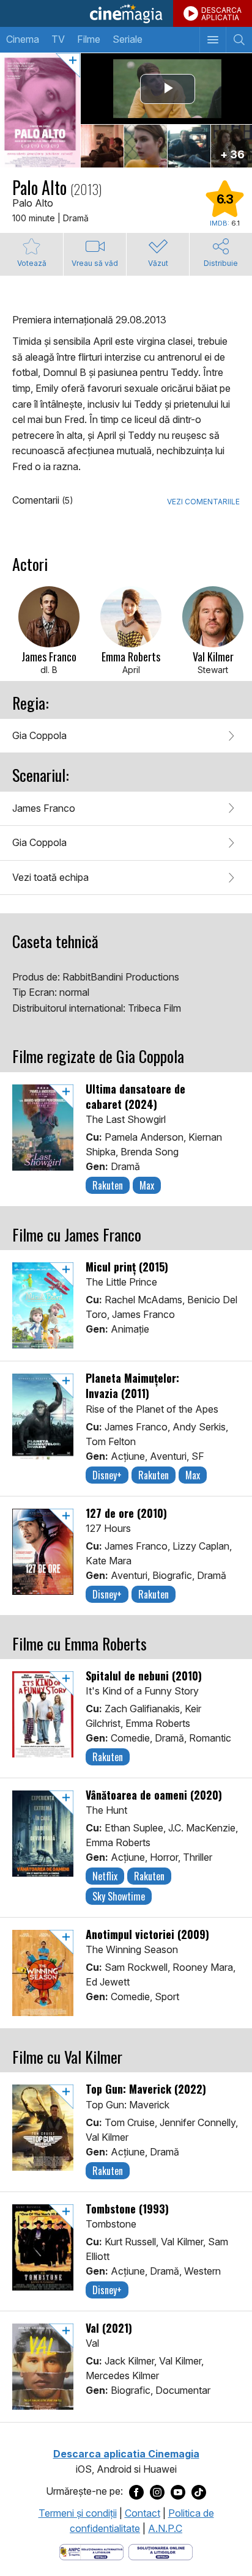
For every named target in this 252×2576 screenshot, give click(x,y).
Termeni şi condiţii (78, 2513)
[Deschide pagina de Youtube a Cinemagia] (178, 2492)
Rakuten (108, 1185)
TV (58, 39)
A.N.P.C (165, 2528)
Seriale (128, 39)
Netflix (105, 1876)
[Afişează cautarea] (239, 40)
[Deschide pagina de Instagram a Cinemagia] (157, 2492)
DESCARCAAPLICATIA (221, 14)
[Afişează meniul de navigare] (213, 40)
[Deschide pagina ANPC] (91, 2551)
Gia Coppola (39, 735)
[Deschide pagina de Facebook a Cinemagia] (136, 2492)
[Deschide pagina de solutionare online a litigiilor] (161, 2551)
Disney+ (107, 1475)
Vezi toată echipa (50, 877)
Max (147, 1185)
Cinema (23, 39)
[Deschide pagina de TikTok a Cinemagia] (199, 2492)
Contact (143, 2513)
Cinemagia (126, 13)
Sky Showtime (119, 1896)
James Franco (44, 808)
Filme (89, 39)
